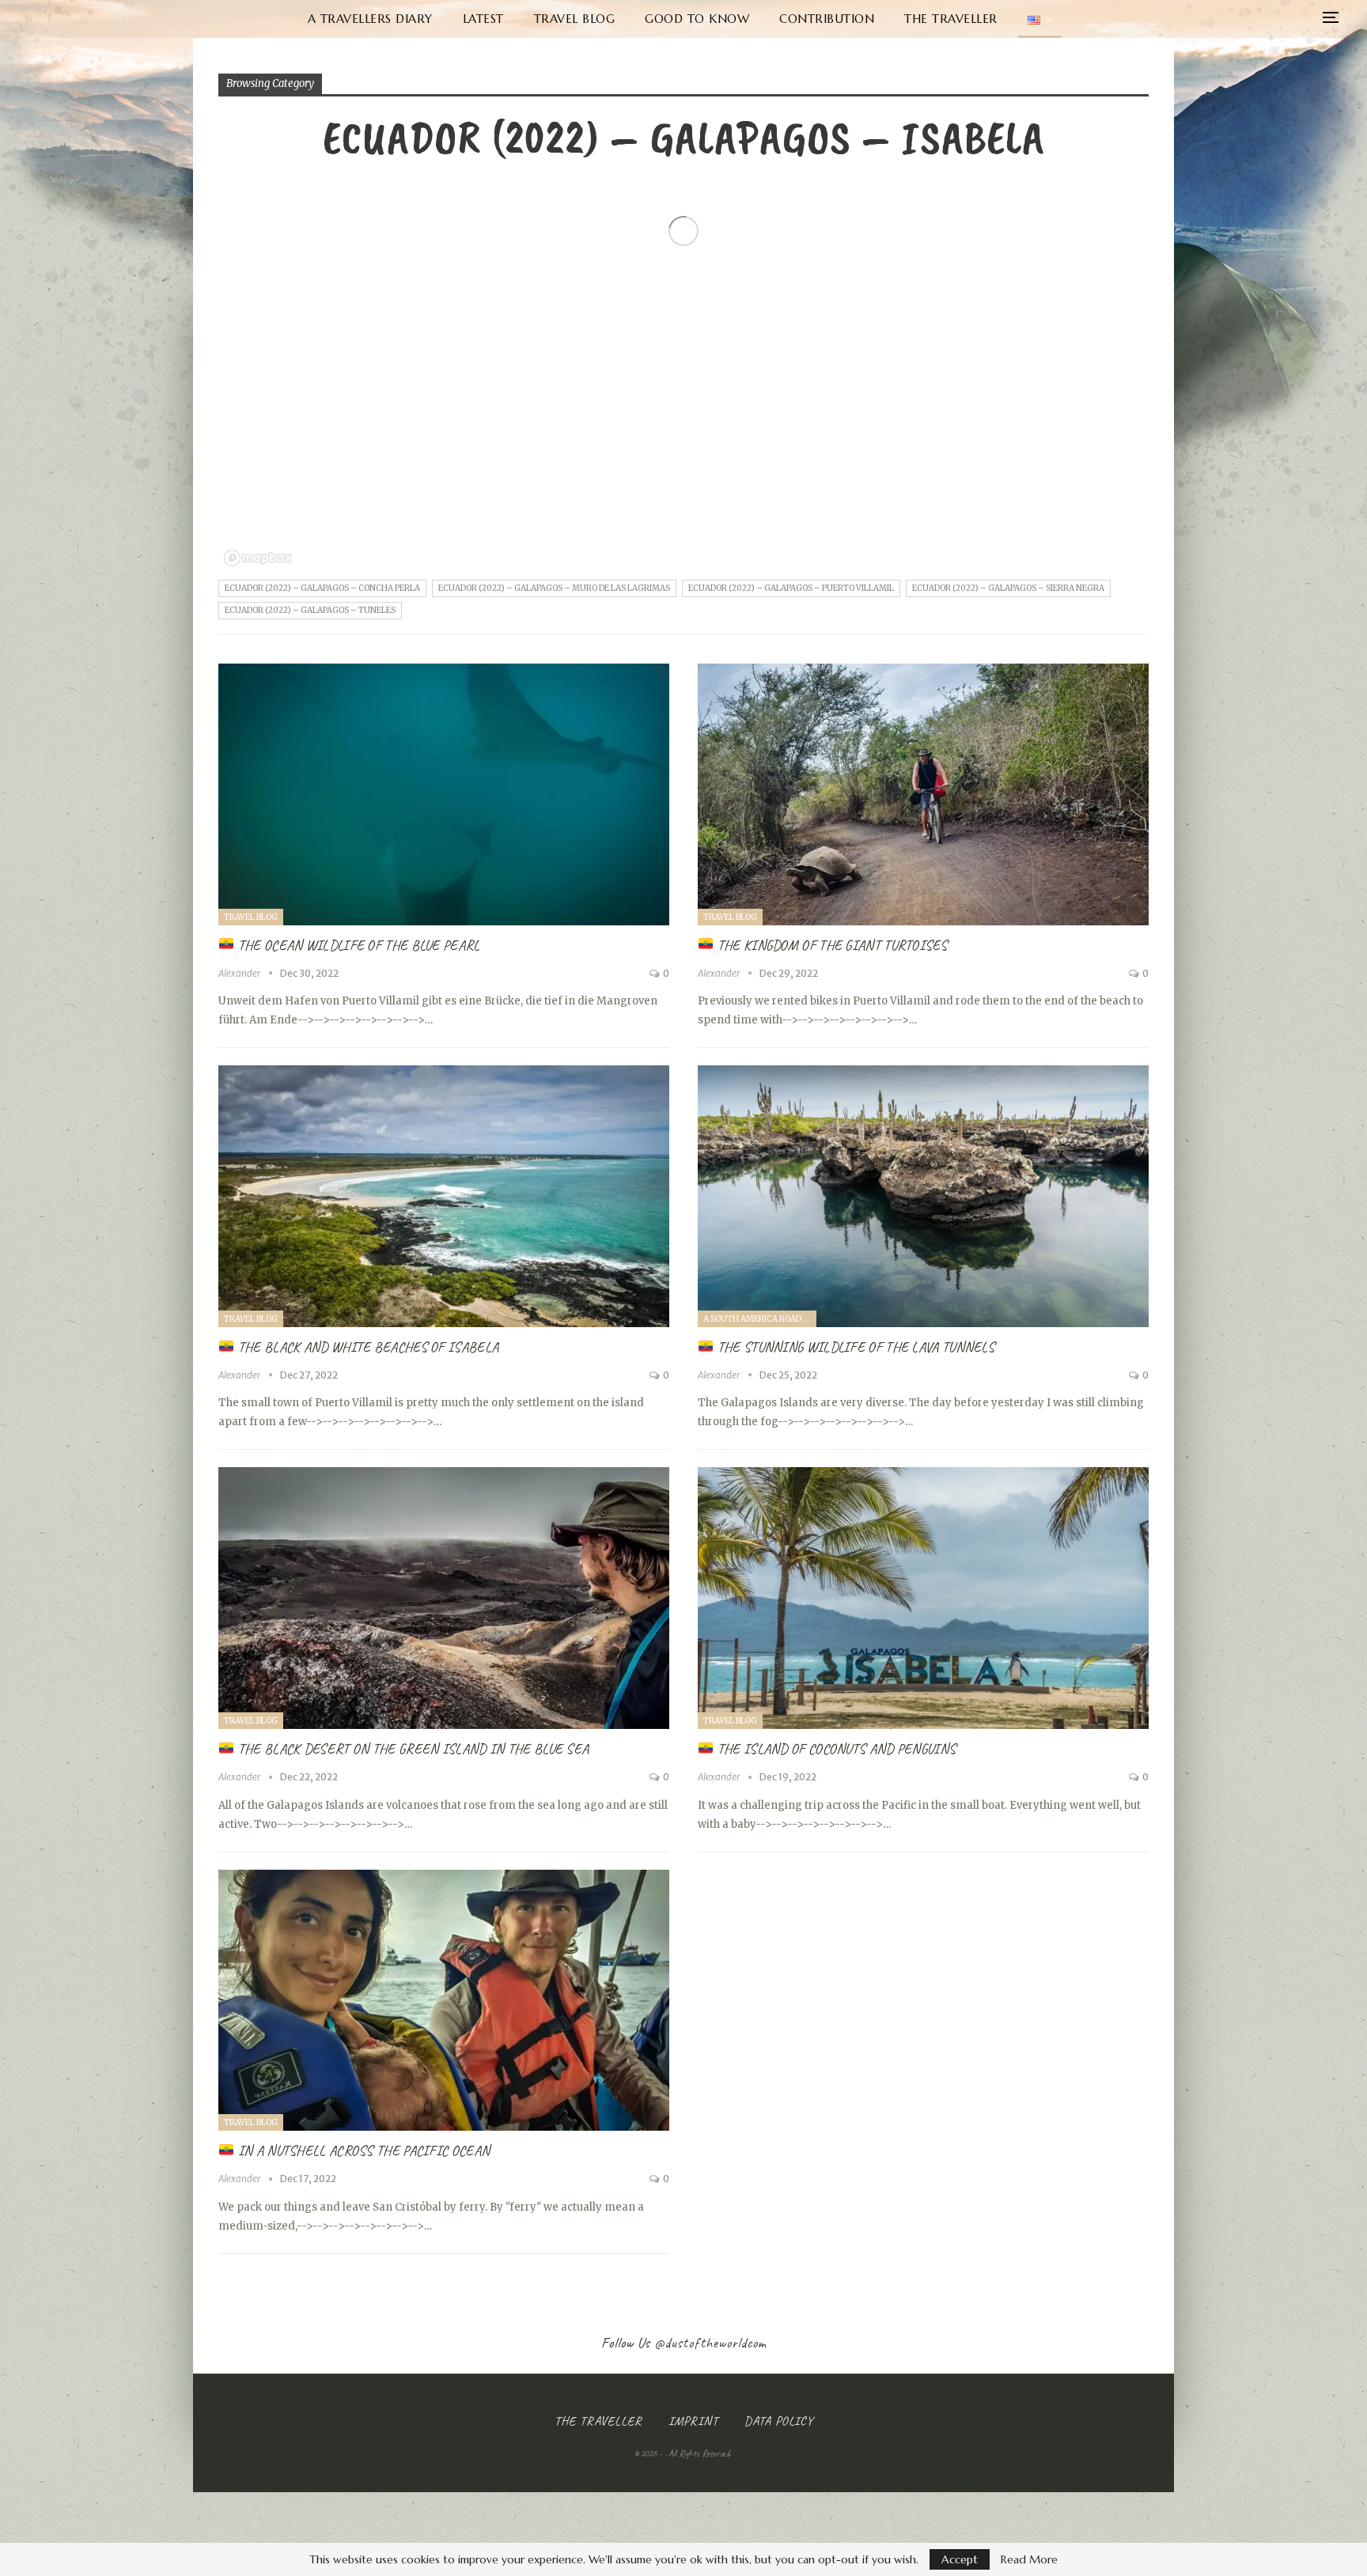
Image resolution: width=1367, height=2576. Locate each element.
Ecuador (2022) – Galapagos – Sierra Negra (1008, 588)
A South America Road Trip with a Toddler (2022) (760, 1319)
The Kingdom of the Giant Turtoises (831, 945)
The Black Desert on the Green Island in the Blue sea (412, 1749)
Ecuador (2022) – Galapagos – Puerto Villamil (791, 588)
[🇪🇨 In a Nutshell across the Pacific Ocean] (444, 2001)
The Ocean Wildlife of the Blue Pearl (358, 945)
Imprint (693, 2421)
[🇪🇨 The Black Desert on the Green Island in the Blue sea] (444, 1598)
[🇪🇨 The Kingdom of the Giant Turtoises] (923, 794)
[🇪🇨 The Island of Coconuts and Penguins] (923, 1598)
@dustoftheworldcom (710, 2343)
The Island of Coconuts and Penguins (835, 1749)
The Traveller (951, 19)
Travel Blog (575, 19)
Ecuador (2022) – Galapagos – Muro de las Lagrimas (554, 588)
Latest (483, 19)
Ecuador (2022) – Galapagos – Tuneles (310, 610)
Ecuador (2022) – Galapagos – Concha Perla (322, 588)
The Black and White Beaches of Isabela (367, 1347)
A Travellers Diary (370, 19)
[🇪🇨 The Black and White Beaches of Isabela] (444, 1196)
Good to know (697, 19)
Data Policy (779, 2421)
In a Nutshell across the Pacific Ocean (362, 2150)
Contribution (827, 19)
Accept (960, 2559)
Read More (1029, 2559)
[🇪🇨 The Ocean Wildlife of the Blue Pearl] (444, 794)
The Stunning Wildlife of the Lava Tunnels (854, 1347)
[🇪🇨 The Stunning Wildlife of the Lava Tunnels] (923, 1196)
